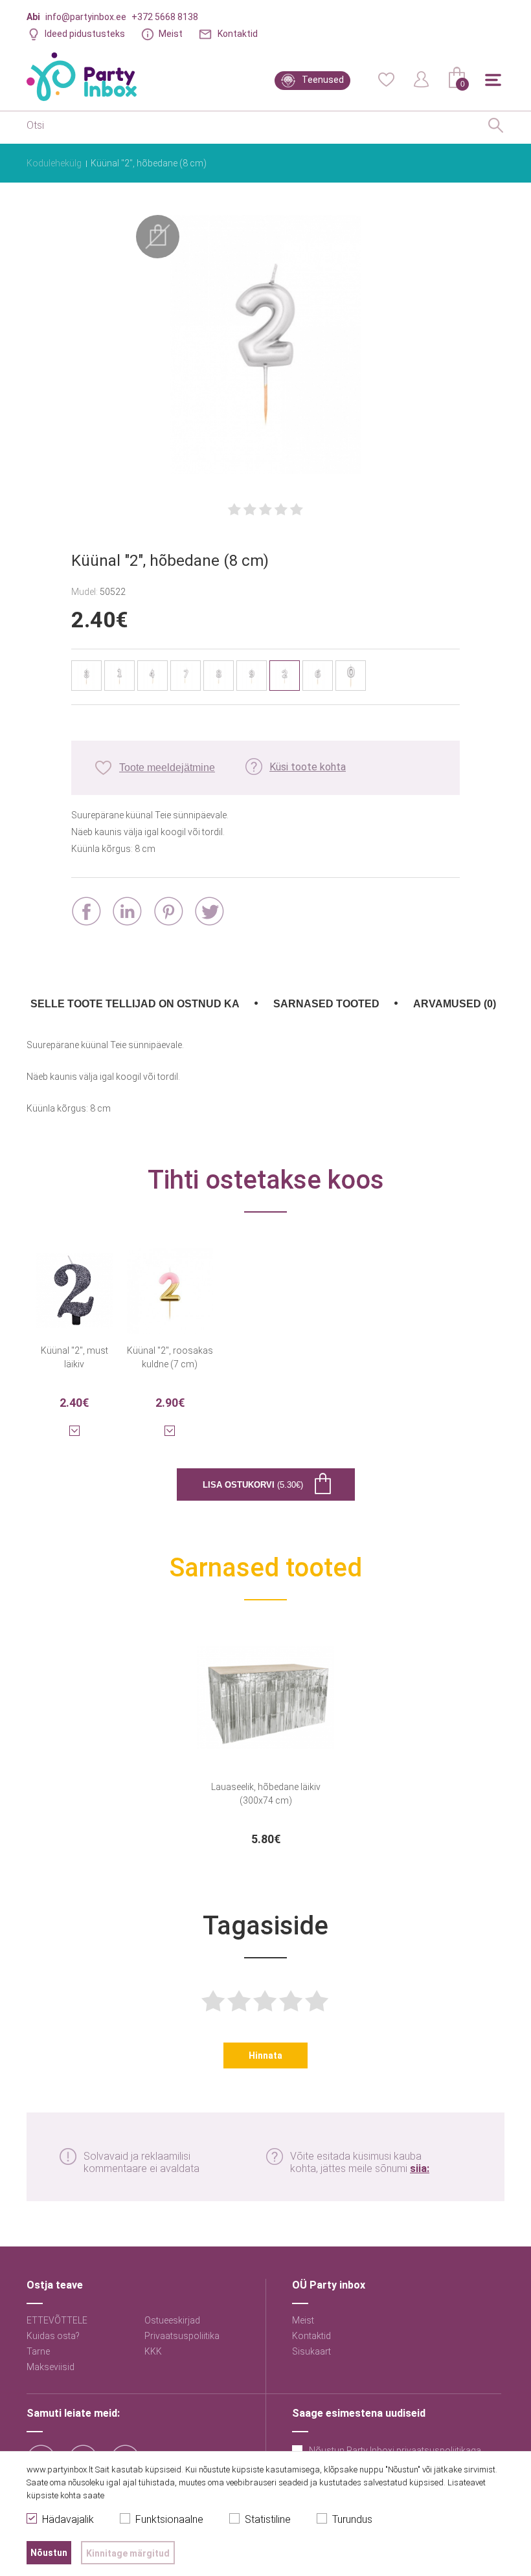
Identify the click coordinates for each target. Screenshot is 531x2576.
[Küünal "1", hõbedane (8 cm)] (119, 676)
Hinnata (265, 2055)
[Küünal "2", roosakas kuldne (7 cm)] (170, 1282)
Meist (171, 34)
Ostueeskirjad (172, 2320)
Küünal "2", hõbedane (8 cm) (149, 163)
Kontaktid (238, 34)
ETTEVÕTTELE (57, 2320)
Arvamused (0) (455, 1004)
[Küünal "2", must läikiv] (74, 1282)
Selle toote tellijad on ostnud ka (135, 1004)
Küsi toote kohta (308, 767)
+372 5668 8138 (165, 17)
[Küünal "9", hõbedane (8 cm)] (252, 676)
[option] (266, 1737)
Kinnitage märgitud (128, 2553)
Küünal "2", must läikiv (74, 1357)
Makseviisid (51, 2367)
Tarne (38, 2351)
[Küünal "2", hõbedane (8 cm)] (265, 346)
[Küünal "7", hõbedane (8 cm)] (186, 676)
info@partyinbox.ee (86, 17)
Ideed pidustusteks (85, 34)
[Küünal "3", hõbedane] (86, 676)
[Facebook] (86, 911)
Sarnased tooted (326, 1004)
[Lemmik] (386, 78)
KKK (153, 2351)
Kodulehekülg (54, 163)
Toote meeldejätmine (167, 767)
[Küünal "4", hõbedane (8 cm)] (153, 676)
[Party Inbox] (82, 77)
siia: (420, 2168)
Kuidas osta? (53, 2336)
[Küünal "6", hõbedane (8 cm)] (318, 676)
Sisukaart (311, 2351)
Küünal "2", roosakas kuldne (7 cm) (170, 1357)
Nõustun (49, 2553)
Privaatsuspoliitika (182, 2336)
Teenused (323, 80)
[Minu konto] (422, 78)
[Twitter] (209, 911)
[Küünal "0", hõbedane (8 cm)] (351, 676)
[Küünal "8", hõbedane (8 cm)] (219, 676)
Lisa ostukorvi (253, 1485)
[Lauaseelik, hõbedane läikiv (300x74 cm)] (266, 1690)
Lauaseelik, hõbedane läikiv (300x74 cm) (266, 1794)
